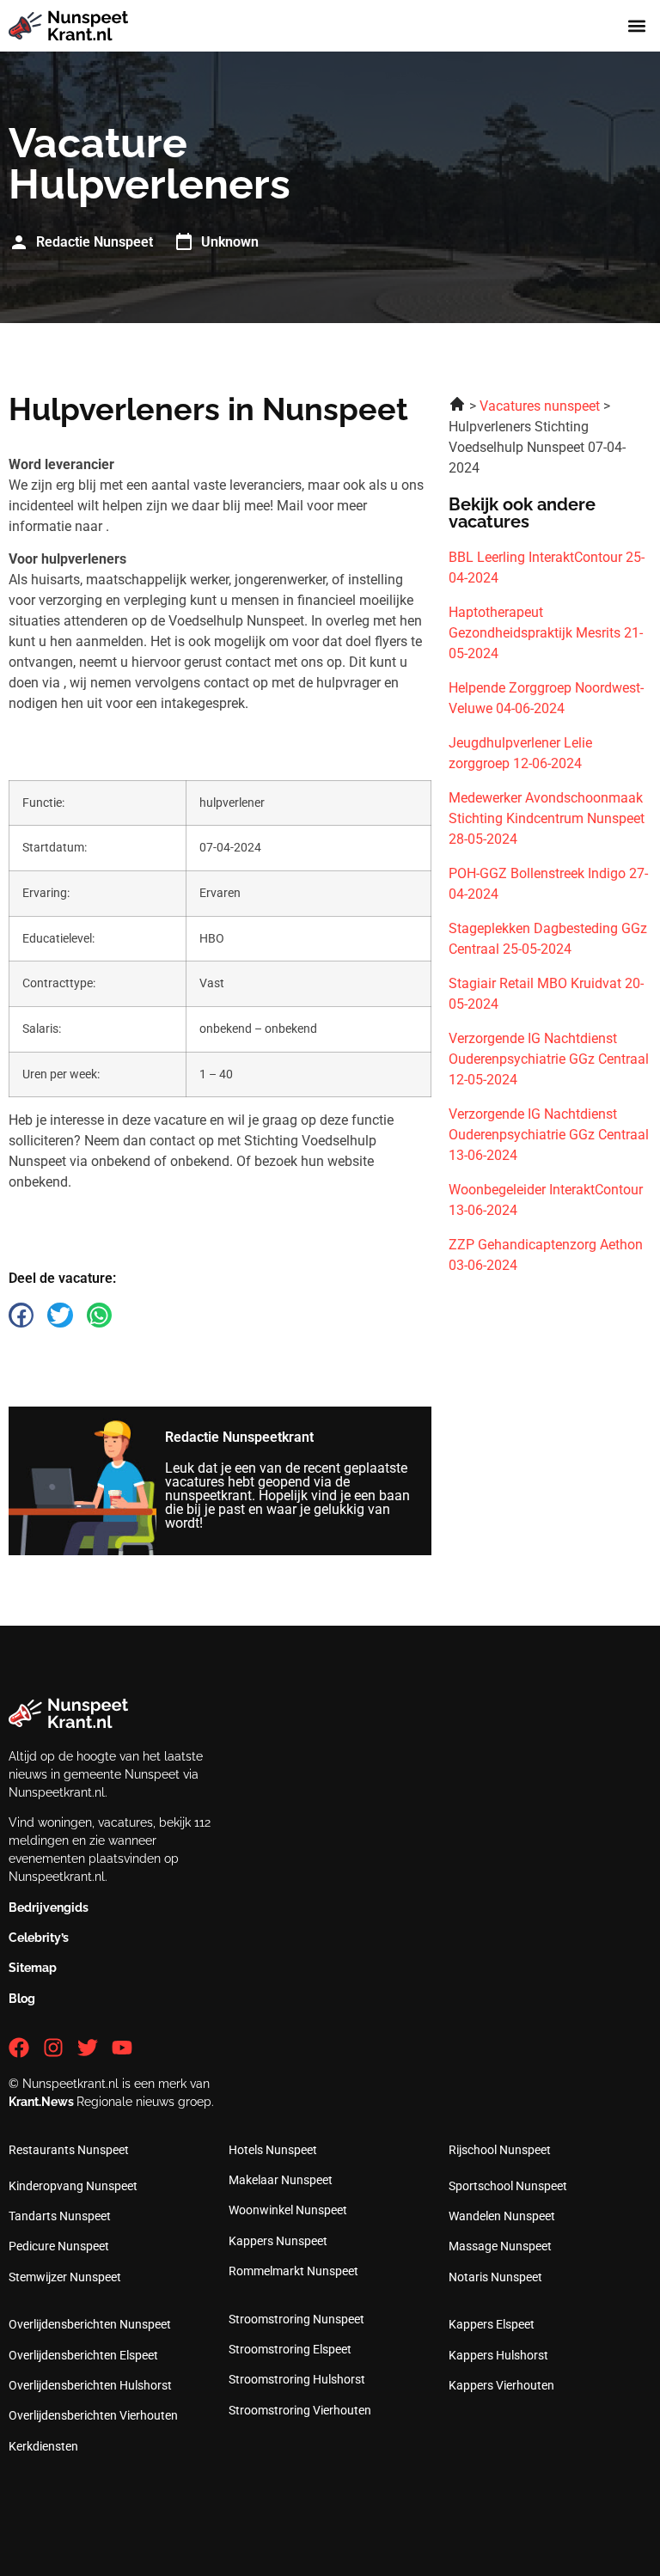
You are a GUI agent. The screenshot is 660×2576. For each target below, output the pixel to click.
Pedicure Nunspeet (59, 2246)
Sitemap (33, 1968)
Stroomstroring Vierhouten (300, 2410)
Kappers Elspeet (492, 2324)
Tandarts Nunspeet (60, 2216)
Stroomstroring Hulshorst (297, 2379)
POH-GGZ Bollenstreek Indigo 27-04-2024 (548, 884)
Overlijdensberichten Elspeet (83, 2355)
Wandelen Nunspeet (502, 2216)
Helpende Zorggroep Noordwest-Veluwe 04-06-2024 (546, 698)
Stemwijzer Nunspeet (65, 2277)
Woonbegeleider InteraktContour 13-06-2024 (546, 1200)
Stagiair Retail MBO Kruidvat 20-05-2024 (546, 994)
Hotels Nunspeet (273, 2150)
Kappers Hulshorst (498, 2355)
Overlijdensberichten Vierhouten (93, 2415)
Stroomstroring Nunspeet (296, 2319)
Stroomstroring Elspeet (290, 2349)
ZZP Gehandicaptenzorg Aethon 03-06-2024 (546, 1255)
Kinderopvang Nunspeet (73, 2186)
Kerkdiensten (43, 2446)
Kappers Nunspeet (278, 2241)
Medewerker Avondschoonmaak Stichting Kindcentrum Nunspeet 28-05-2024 (547, 818)
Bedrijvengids (49, 1908)
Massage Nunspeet (500, 2246)
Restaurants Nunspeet (69, 2150)
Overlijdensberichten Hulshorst (90, 2385)
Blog (22, 1999)
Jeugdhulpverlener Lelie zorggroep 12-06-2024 (520, 753)
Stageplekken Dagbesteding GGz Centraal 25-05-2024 (548, 939)
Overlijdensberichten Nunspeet (90, 2324)
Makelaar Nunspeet (281, 2180)
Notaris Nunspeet (495, 2277)
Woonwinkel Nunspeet (288, 2210)
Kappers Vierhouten (501, 2385)
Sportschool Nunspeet (508, 2186)
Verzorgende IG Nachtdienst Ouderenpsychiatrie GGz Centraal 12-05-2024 (549, 1059)
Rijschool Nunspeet (500, 2150)
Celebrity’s (39, 1938)
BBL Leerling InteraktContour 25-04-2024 (547, 568)
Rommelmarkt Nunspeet (293, 2271)
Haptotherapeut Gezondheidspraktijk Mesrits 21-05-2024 (546, 633)
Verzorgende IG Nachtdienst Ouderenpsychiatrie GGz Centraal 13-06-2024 (549, 1135)
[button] (637, 26)
